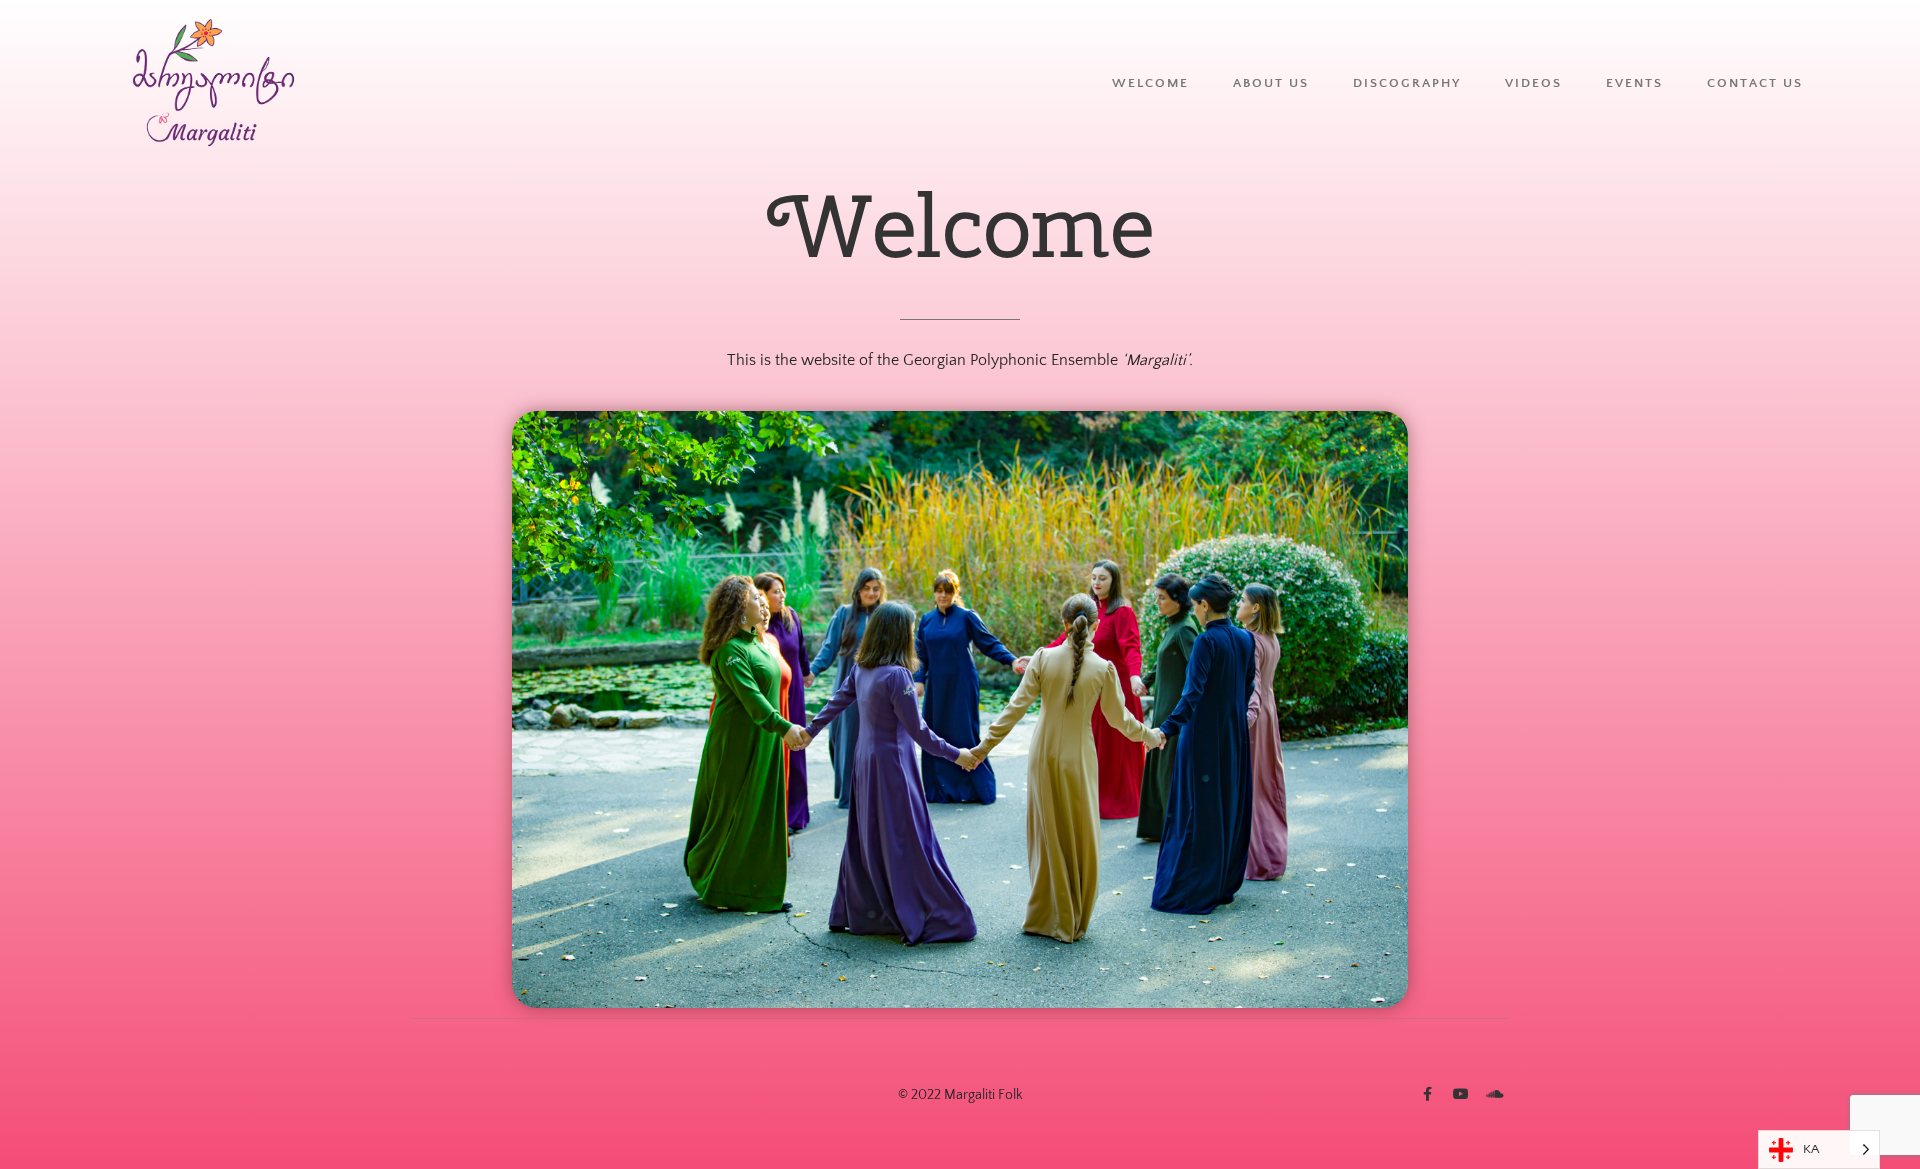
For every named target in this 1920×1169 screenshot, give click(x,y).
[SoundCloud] (1495, 1094)
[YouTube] (1461, 1094)
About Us (1271, 83)
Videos (1533, 83)
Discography (1407, 83)
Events (1634, 83)
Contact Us (1755, 83)
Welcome (1150, 83)
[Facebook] (1427, 1094)
